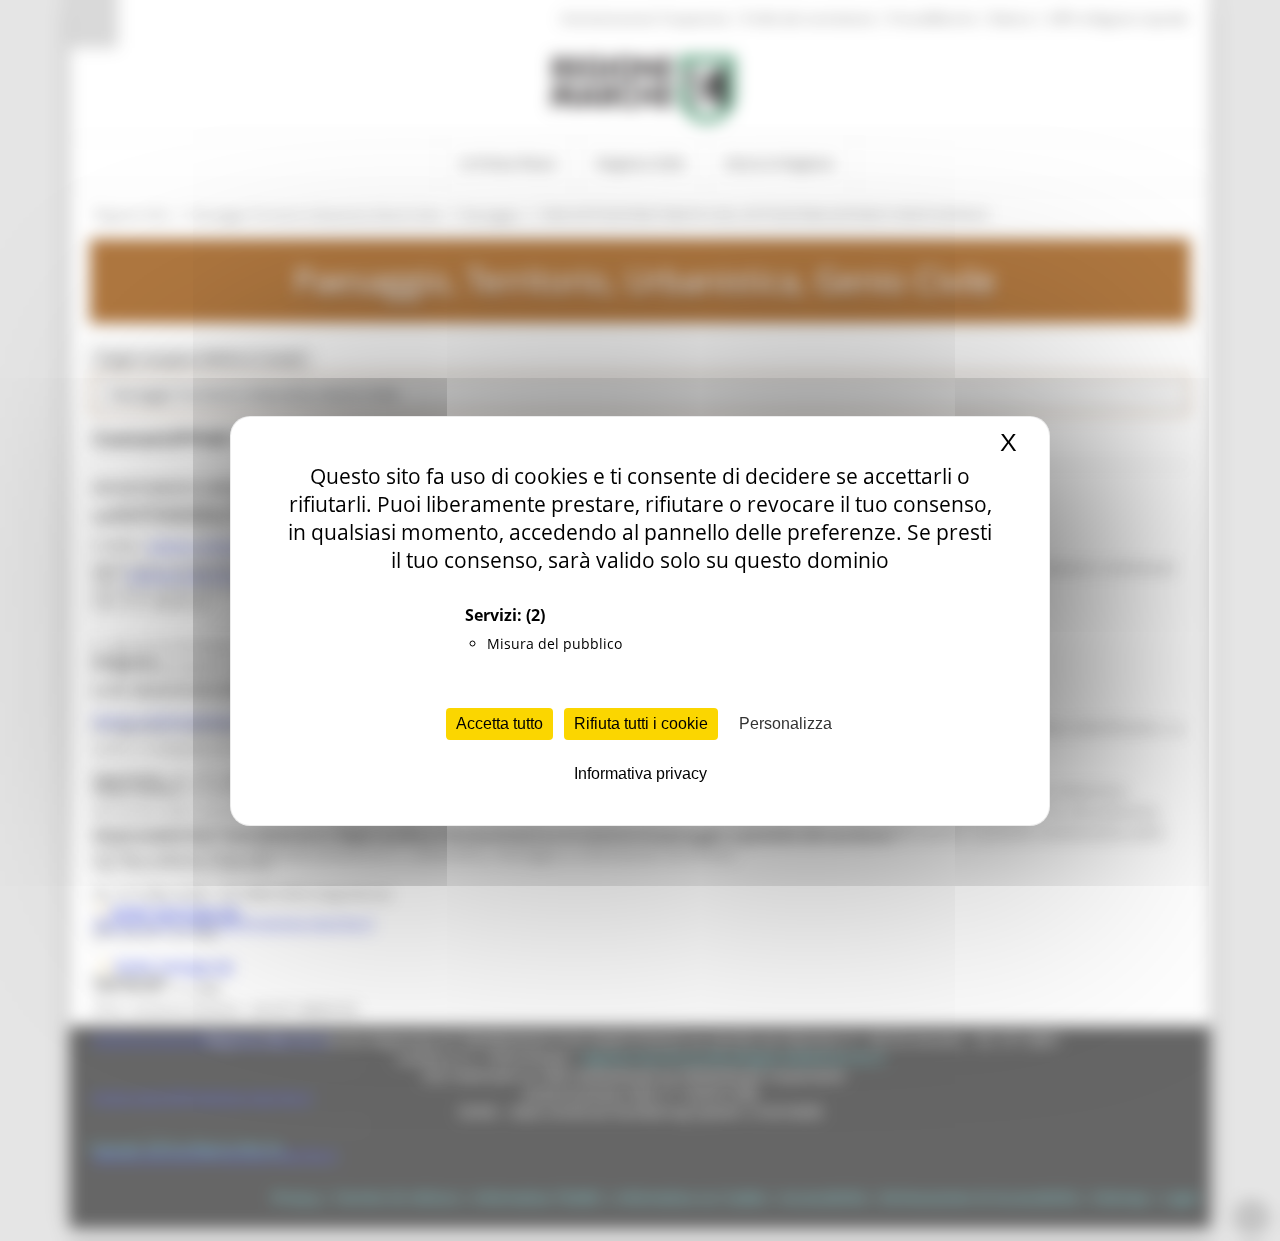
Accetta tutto (499, 723)
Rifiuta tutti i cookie (641, 723)
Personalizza (785, 723)
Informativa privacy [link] (640, 773)
